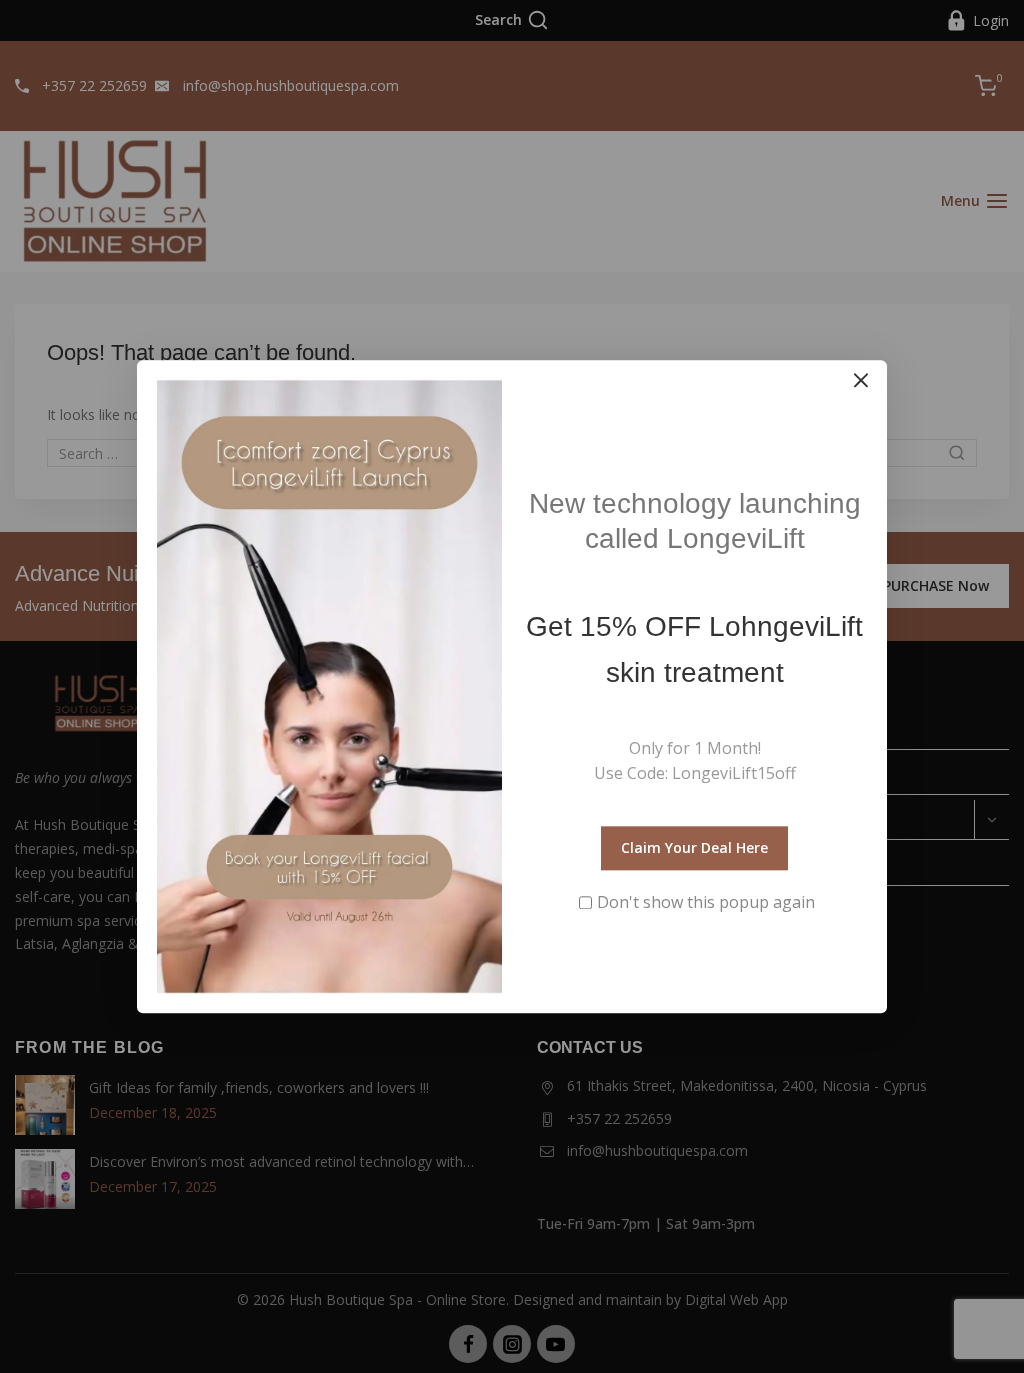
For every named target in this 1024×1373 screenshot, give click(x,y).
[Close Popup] (861, 380)
